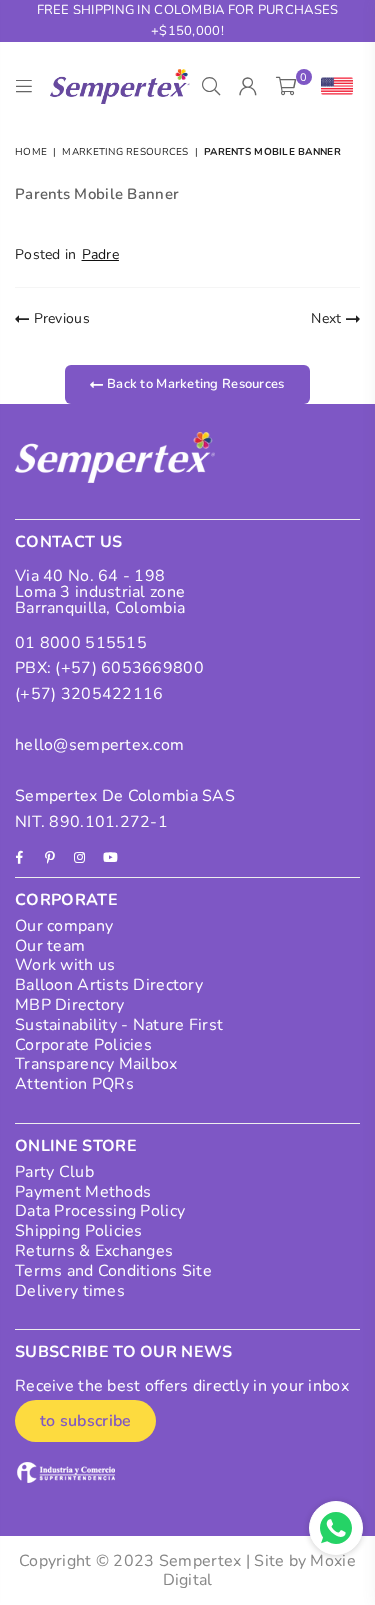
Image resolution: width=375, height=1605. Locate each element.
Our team (50, 946)
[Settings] (332, 87)
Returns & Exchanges (94, 1251)
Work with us (65, 965)
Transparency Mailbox (96, 1064)
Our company (64, 926)
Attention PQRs (74, 1084)
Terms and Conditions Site (113, 1271)
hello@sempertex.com (99, 745)
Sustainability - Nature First (119, 1025)
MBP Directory (70, 1005)
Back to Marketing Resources (194, 384)
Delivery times (70, 1291)
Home (31, 152)
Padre (100, 254)
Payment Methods (83, 1192)
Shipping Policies (79, 1231)
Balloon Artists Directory (109, 985)
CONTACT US (68, 542)
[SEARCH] (211, 87)
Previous (59, 318)
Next (328, 318)
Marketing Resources (125, 152)
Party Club (54, 1172)
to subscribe (85, 1421)
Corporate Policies (83, 1045)
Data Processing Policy (100, 1211)
